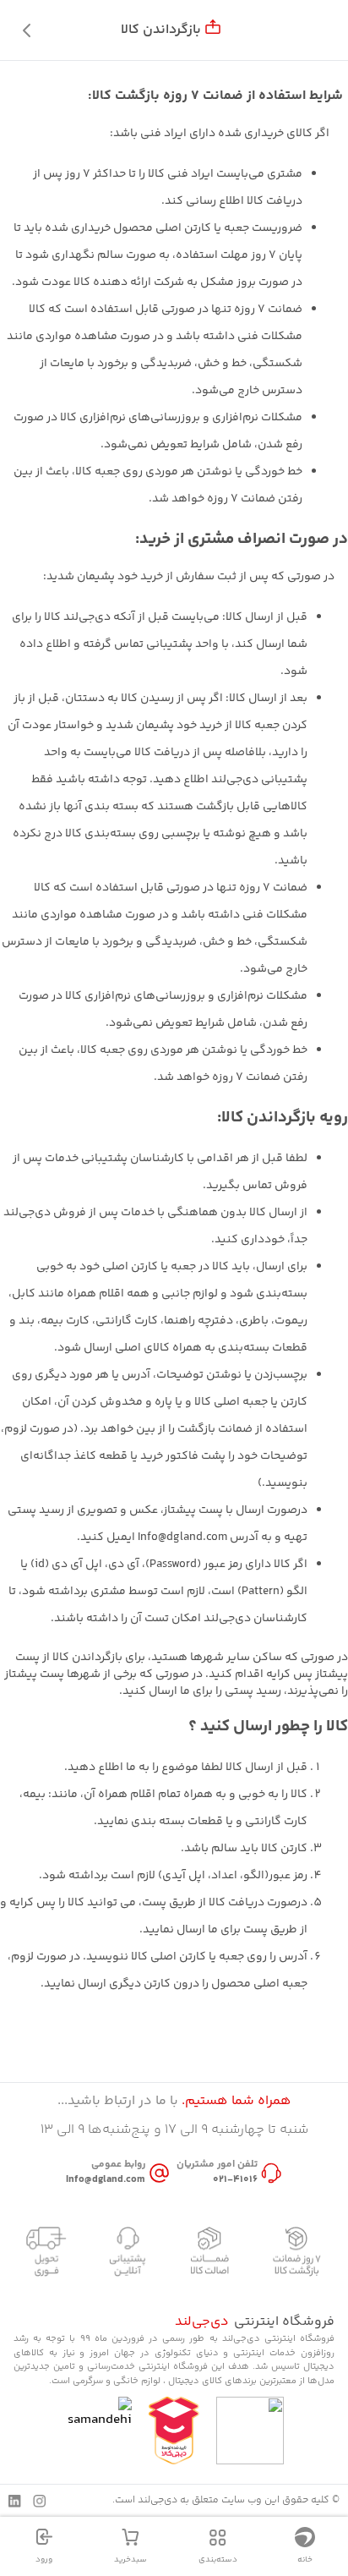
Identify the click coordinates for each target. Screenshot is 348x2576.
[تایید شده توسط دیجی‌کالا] (174, 2431)
